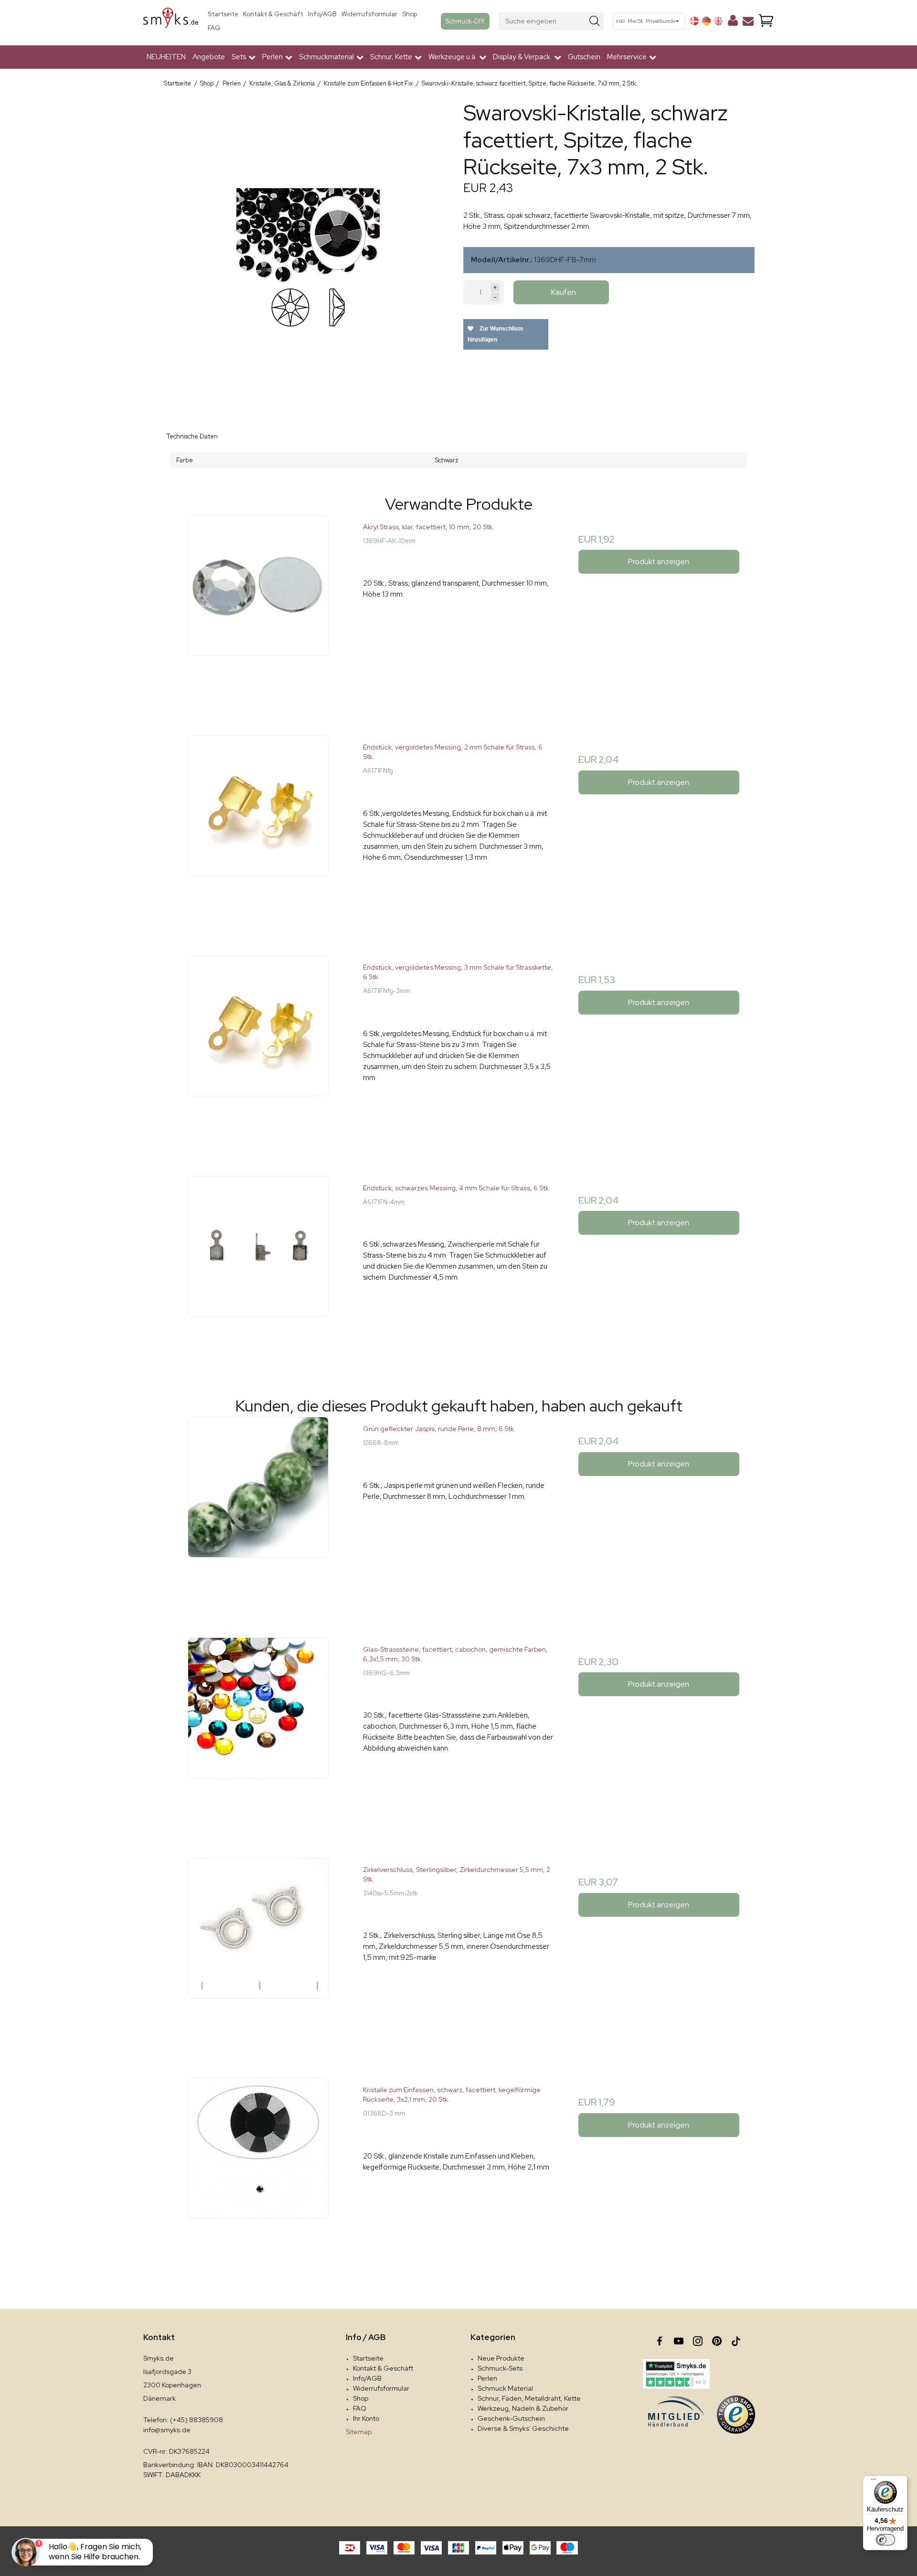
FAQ (214, 28)
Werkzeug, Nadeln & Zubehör (523, 2408)
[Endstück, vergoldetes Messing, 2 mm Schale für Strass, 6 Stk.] (258, 830)
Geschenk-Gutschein (511, 2418)
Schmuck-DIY (465, 21)
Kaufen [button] (564, 292)
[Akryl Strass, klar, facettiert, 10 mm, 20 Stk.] (258, 610)
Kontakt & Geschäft (273, 14)
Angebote (209, 57)
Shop (410, 14)
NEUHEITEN (166, 57)
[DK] (694, 21)
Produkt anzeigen (659, 561)
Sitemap (359, 2432)
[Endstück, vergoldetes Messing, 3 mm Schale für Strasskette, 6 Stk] (258, 1051)
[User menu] (733, 22)
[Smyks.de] (171, 21)
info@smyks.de (167, 2430)
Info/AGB (322, 14)
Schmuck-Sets (500, 2368)
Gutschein (584, 57)
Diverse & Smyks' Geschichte (523, 2428)
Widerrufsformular (369, 14)
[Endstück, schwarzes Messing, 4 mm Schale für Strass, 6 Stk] (258, 1271)
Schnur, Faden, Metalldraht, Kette (529, 2398)
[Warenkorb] (766, 21)
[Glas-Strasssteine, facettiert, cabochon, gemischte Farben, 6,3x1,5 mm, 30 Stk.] (258, 1733)
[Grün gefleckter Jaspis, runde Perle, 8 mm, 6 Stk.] (258, 1512)
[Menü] (874, 2481)
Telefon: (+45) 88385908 (183, 2420)
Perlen (487, 2378)
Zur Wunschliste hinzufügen (496, 334)
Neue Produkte (501, 2358)
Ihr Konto (366, 2418)
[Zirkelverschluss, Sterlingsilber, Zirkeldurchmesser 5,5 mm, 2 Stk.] (258, 1953)
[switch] (885, 2540)
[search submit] (595, 21)
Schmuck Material (505, 2388)
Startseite (223, 14)
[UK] (718, 21)
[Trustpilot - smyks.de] (676, 2374)
